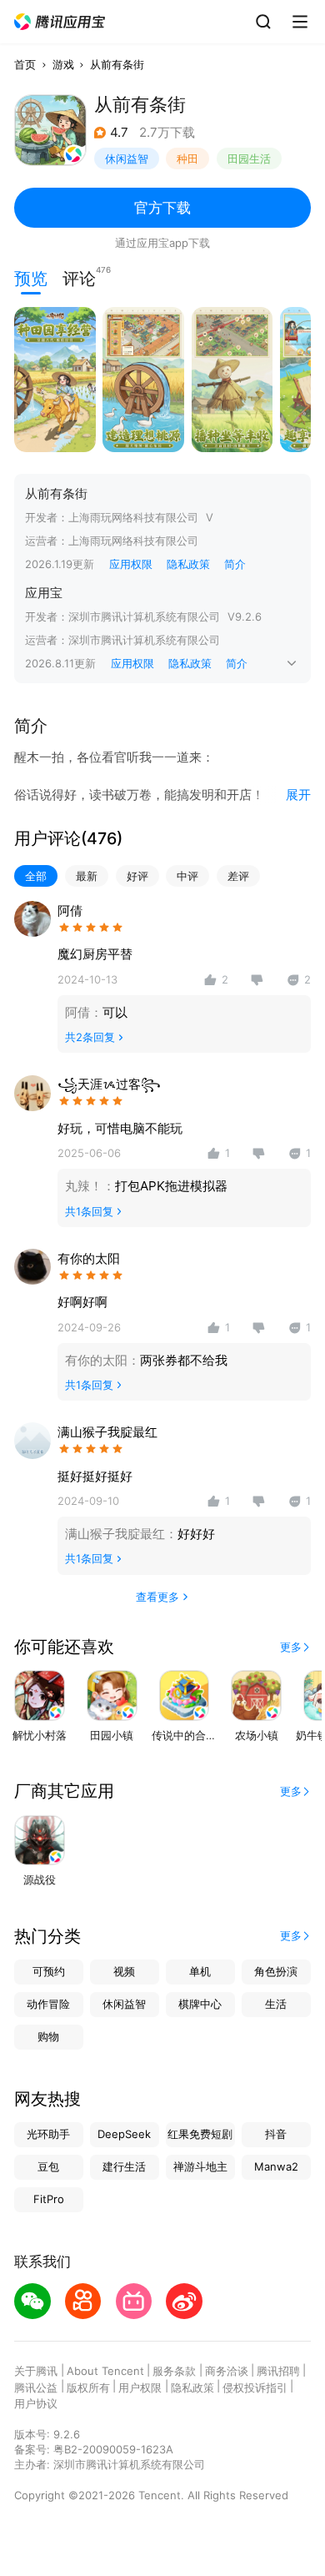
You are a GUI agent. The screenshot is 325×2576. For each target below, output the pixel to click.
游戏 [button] (63, 64)
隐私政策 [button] (188, 564)
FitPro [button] (49, 2199)
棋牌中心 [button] (200, 2004)
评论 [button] (79, 277)
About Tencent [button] (105, 2371)
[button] (60, 22)
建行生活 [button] (124, 2166)
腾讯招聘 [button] (278, 2371)
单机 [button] (200, 1971)
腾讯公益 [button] (36, 2387)
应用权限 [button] (131, 564)
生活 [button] (276, 2004)
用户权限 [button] (140, 2387)
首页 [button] (25, 64)
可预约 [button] (49, 1971)
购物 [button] (48, 2036)
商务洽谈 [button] (227, 2371)
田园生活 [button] (249, 158)
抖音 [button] (276, 2134)
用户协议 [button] (36, 2403)
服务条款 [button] (174, 2371)
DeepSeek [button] (124, 2134)
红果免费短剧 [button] (200, 2134)
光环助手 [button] (48, 2134)
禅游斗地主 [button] (200, 2166)
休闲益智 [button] (127, 158)
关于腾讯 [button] (36, 2371)
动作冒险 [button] (48, 2004)
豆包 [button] (48, 2166)
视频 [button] (124, 1971)
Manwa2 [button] (276, 2166)
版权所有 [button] (88, 2387)
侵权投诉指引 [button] (255, 2387)
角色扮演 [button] (276, 1971)
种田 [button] (187, 158)
